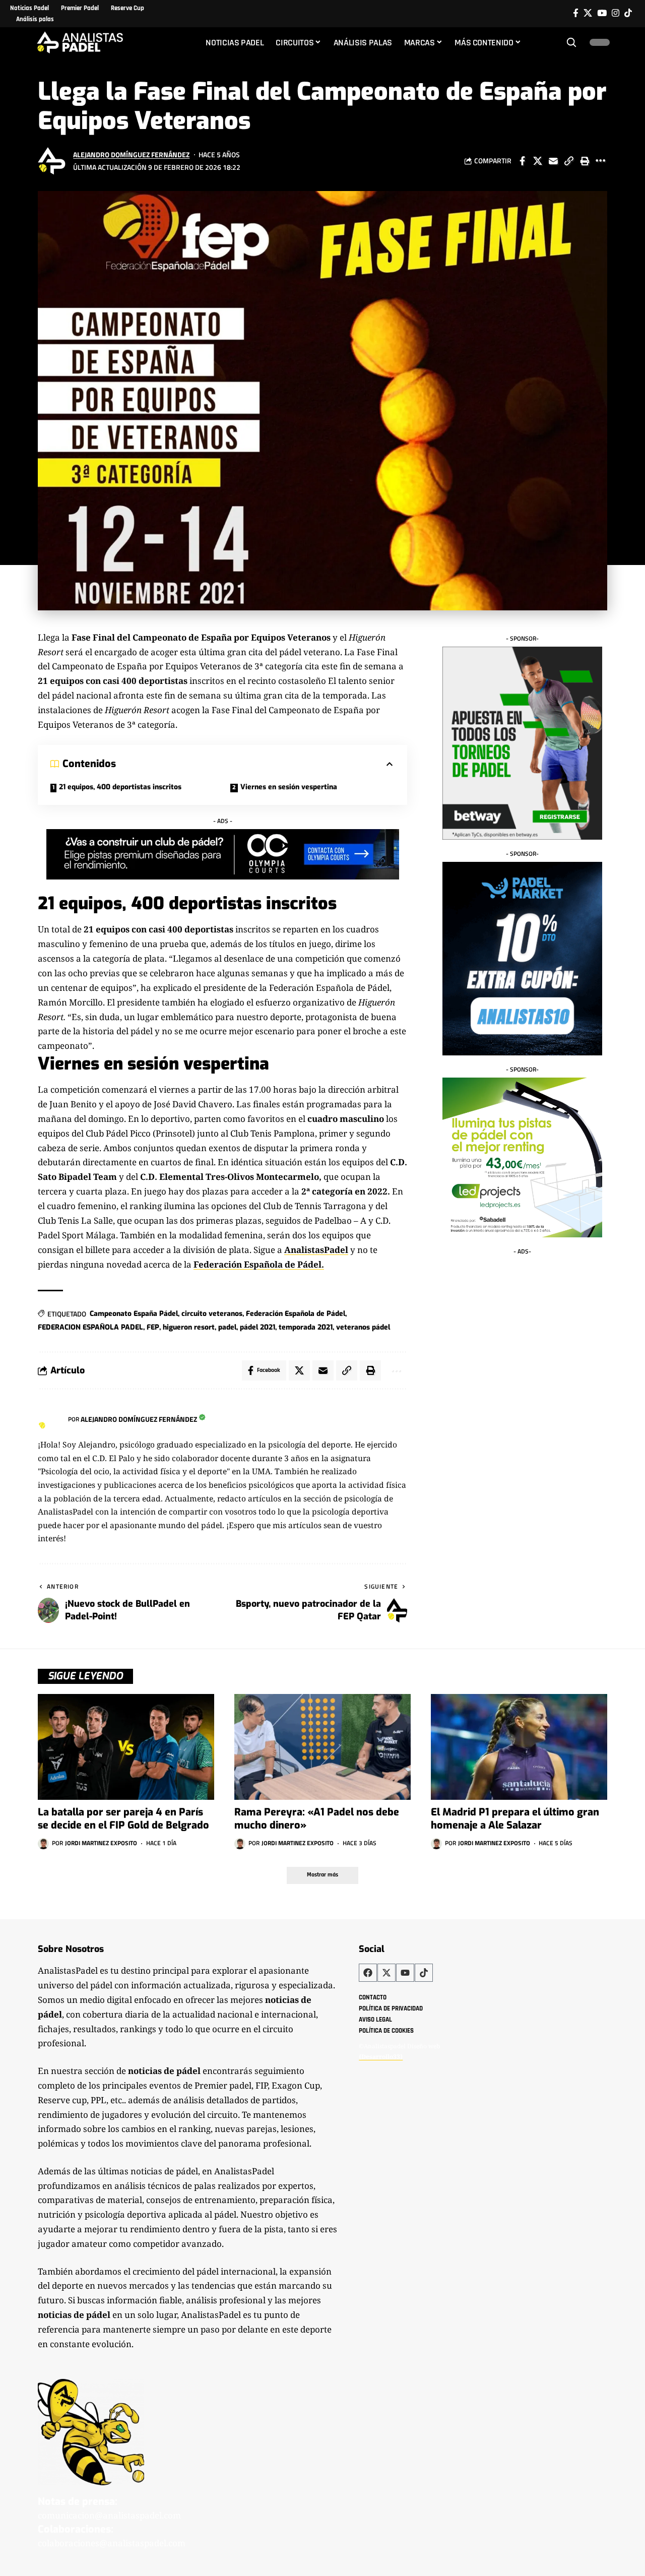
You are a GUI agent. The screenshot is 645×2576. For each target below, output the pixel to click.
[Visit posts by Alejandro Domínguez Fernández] (53, 161)
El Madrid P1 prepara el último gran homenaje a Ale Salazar (515, 1819)
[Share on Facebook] (522, 161)
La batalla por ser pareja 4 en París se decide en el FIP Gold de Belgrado (123, 1819)
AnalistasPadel (316, 1250)
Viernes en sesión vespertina (289, 787)
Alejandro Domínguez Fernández (131, 154)
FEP (153, 1327)
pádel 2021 (257, 1327)
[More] (600, 161)
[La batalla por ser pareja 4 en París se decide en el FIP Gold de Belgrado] (126, 1747)
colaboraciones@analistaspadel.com (112, 2543)
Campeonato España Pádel (134, 1314)
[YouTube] (602, 13)
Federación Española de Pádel (296, 1314)
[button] (571, 42)
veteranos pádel (363, 1327)
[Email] (553, 161)
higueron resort (189, 1327)
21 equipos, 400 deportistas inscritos (120, 787)
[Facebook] (576, 13)
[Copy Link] (569, 161)
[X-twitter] (386, 1973)
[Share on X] (538, 161)
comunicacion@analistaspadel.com (109, 2515)
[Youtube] (405, 1973)
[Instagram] (616, 13)
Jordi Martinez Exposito (101, 1843)
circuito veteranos (212, 1314)
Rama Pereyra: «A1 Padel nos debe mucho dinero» (317, 1819)
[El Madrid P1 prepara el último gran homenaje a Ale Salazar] (519, 1747)
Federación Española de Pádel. (259, 1264)
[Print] (585, 161)
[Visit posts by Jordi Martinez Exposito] (43, 1844)
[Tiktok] (628, 13)
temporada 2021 (306, 1327)
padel (227, 1327)
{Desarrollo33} (381, 2056)
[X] (588, 13)
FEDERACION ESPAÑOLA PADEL (90, 1327)
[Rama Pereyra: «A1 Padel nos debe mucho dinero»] (322, 1747)
